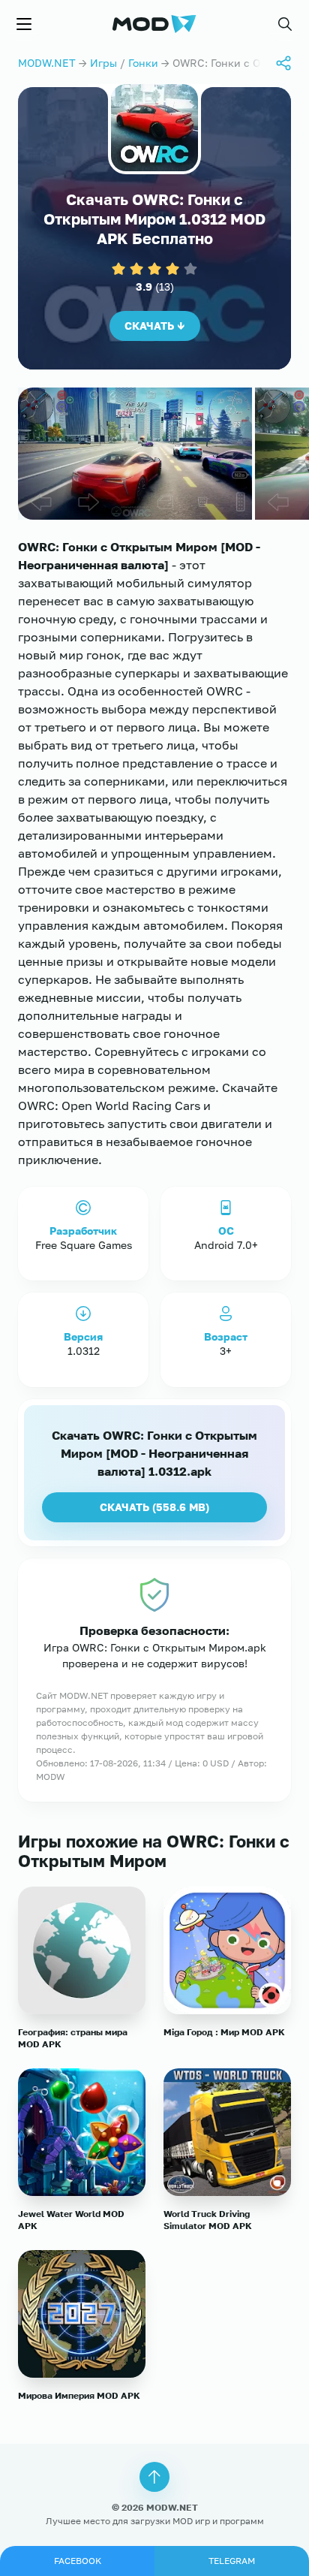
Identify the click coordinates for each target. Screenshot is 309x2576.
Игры (103, 63)
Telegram (232, 2561)
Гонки (143, 63)
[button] (285, 24)
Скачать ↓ (155, 326)
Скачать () (154, 1507)
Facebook (78, 2561)
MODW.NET (47, 63)
